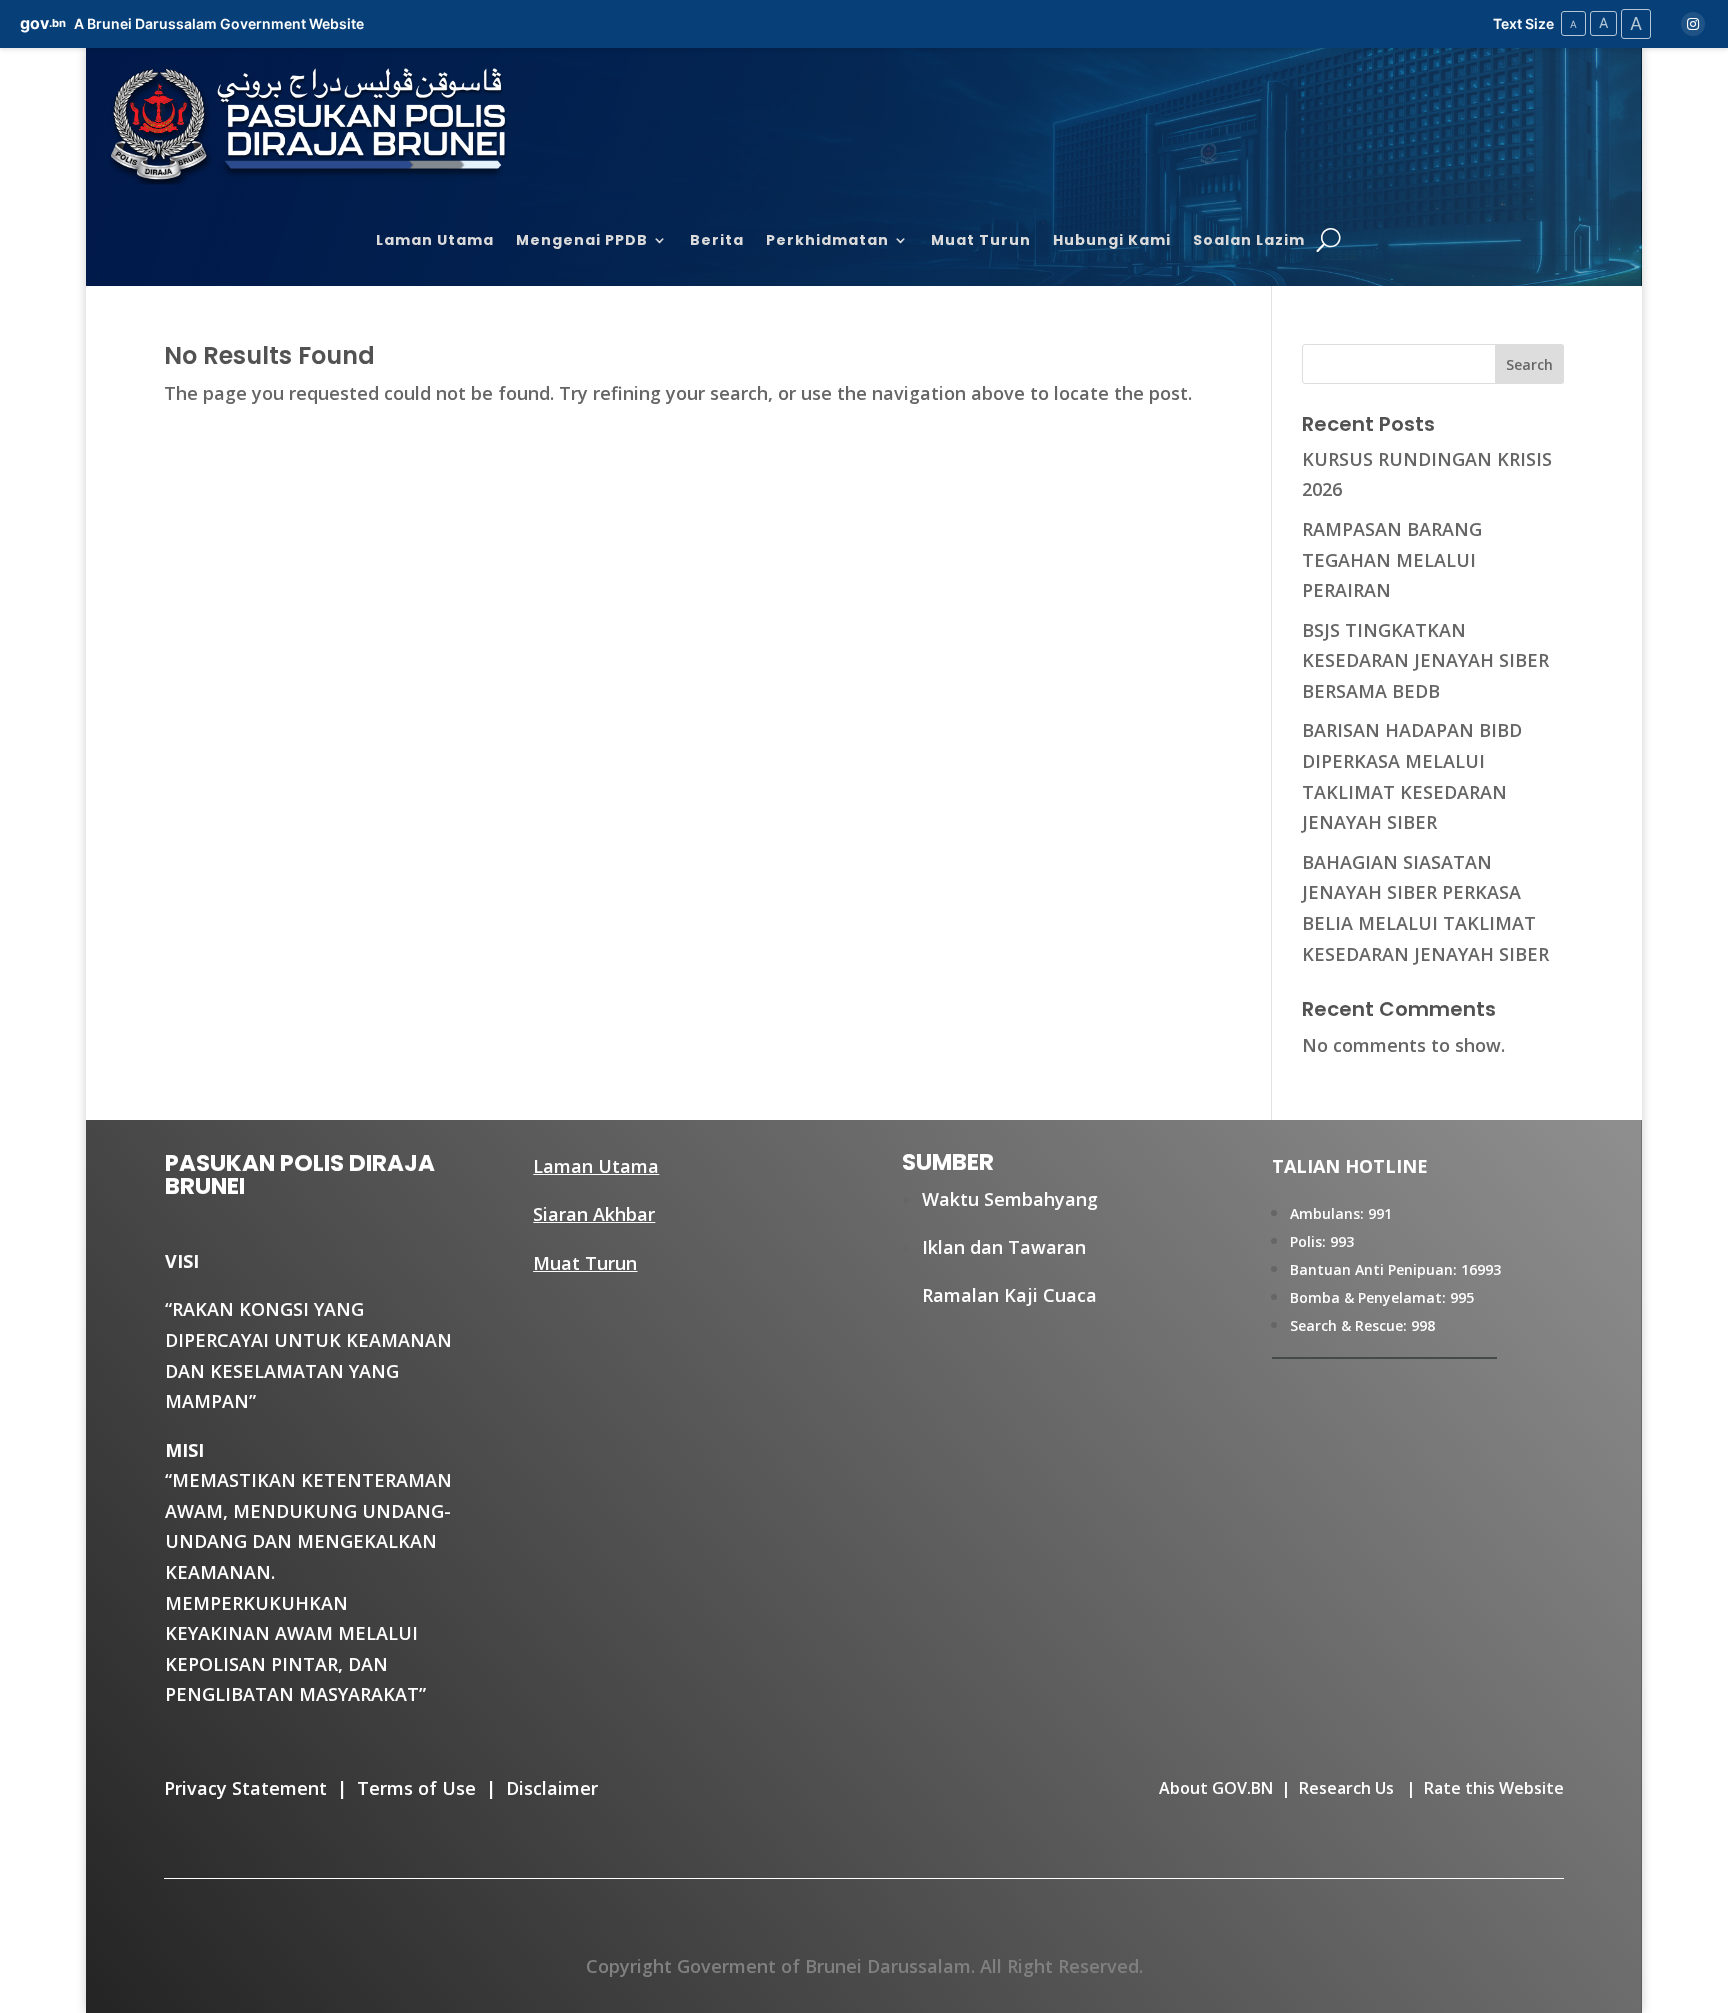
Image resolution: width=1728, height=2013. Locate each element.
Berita (717, 241)
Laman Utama (435, 241)
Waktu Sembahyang (1010, 1199)
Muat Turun (981, 241)
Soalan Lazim (1249, 241)
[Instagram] (1693, 24)
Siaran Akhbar (594, 1214)
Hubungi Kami (1112, 241)
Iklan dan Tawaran (1004, 1247)
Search (1529, 364)
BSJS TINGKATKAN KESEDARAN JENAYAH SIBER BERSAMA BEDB (1425, 660)
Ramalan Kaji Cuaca (1009, 1295)
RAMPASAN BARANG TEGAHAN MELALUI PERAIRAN (1392, 559)
